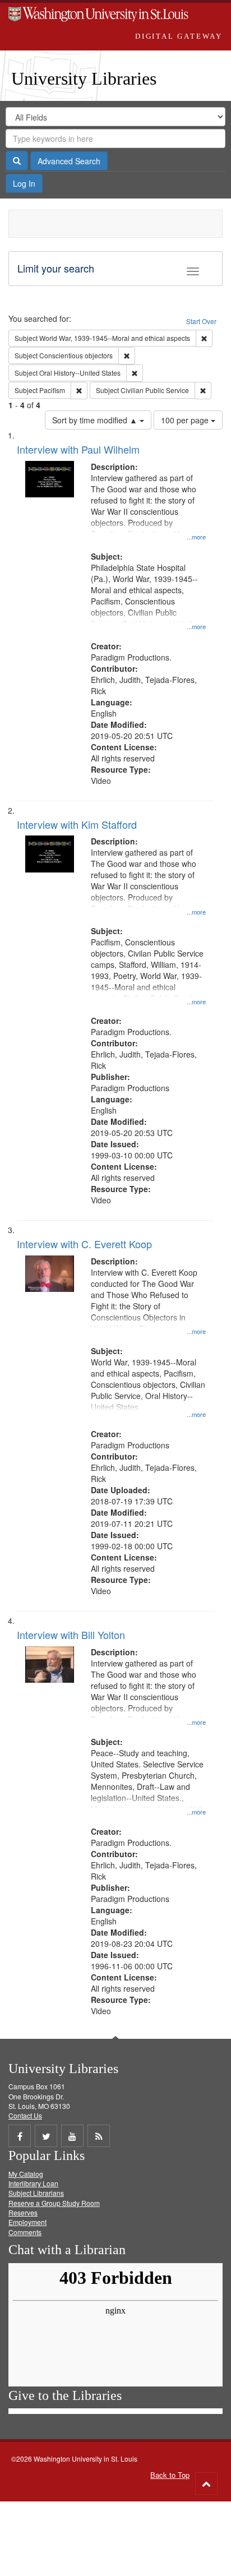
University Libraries (84, 79)
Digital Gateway (179, 36)
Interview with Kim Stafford (77, 824)
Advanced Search (69, 161)
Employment (27, 2222)
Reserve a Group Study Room (54, 2203)
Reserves (23, 2212)
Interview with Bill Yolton (71, 1635)
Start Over (201, 321)
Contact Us (25, 2115)
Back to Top (170, 2475)
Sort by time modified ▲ (96, 420)
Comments (25, 2232)
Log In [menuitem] (24, 183)
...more (196, 537)
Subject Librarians (36, 2193)
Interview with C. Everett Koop (84, 1244)
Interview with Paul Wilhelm (78, 449)
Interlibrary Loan (33, 2183)
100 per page (186, 420)
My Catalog (26, 2174)
